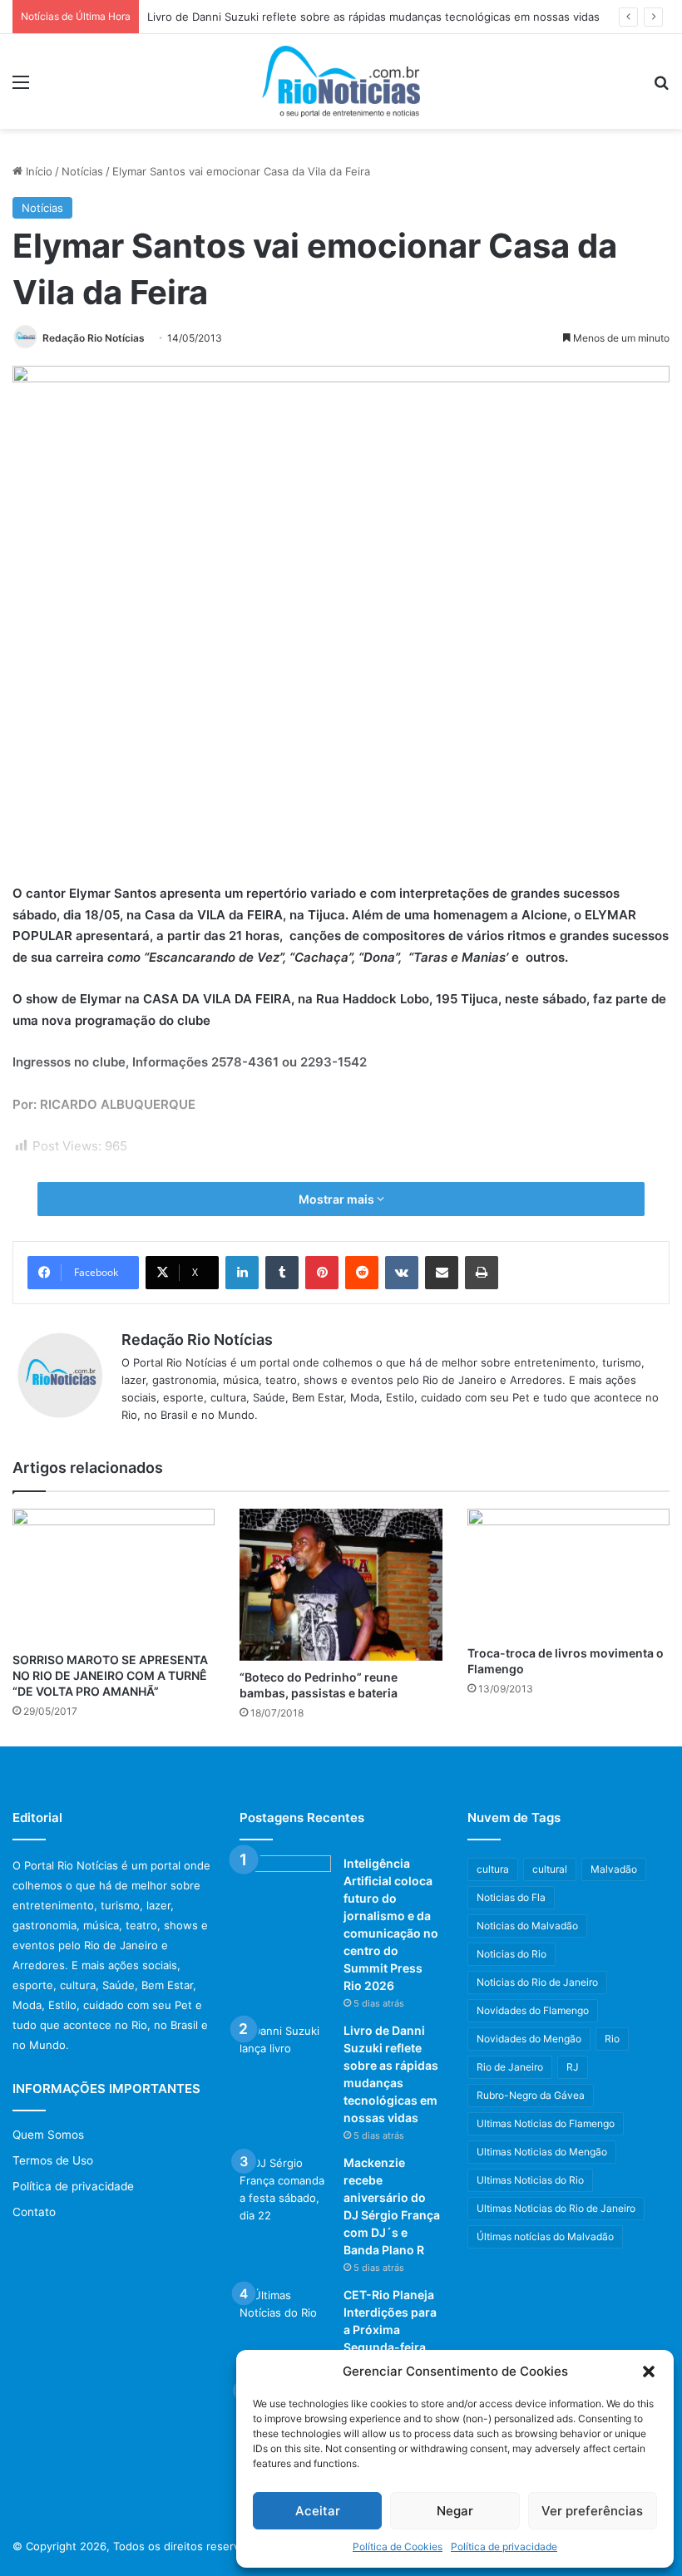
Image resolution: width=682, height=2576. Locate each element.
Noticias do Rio (511, 1954)
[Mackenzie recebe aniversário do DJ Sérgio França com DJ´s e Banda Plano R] (285, 2189)
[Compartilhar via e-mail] (442, 1273)
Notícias (82, 171)
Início (37, 171)
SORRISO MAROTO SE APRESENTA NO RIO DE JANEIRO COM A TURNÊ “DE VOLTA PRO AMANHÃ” (110, 1675)
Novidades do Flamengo (533, 2010)
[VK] (402, 1273)
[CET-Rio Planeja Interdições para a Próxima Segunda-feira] (285, 2318)
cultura (493, 1869)
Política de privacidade (504, 2546)
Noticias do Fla (511, 1897)
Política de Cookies (398, 2546)
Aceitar (318, 2511)
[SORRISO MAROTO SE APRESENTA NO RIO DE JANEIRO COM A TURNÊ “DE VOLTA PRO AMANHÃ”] (114, 1576)
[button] (649, 2372)
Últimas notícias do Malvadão (545, 2236)
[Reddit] (362, 1273)
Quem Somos (48, 2135)
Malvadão (614, 1869)
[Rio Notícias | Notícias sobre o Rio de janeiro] (341, 81)
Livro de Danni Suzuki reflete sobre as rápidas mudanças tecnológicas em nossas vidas (373, 17)
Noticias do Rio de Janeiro (537, 1982)
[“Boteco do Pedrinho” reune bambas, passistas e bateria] (341, 1584)
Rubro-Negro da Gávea (531, 2095)
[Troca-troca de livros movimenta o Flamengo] (568, 1573)
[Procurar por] (661, 88)
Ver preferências (592, 2511)
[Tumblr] (282, 1273)
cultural (550, 1869)
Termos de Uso (53, 2160)
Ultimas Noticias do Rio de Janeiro (556, 2208)
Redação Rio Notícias (94, 338)
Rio (612, 2039)
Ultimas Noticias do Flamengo (546, 2123)
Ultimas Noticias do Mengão (542, 2152)
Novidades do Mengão (529, 2039)
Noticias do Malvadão (527, 1926)
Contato (34, 2212)
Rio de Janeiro (510, 2067)
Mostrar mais (338, 1199)
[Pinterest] (322, 1273)
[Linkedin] (242, 1273)
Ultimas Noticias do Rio (530, 2180)
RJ (573, 2067)
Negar (455, 2511)
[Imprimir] (482, 1273)
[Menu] (21, 88)
